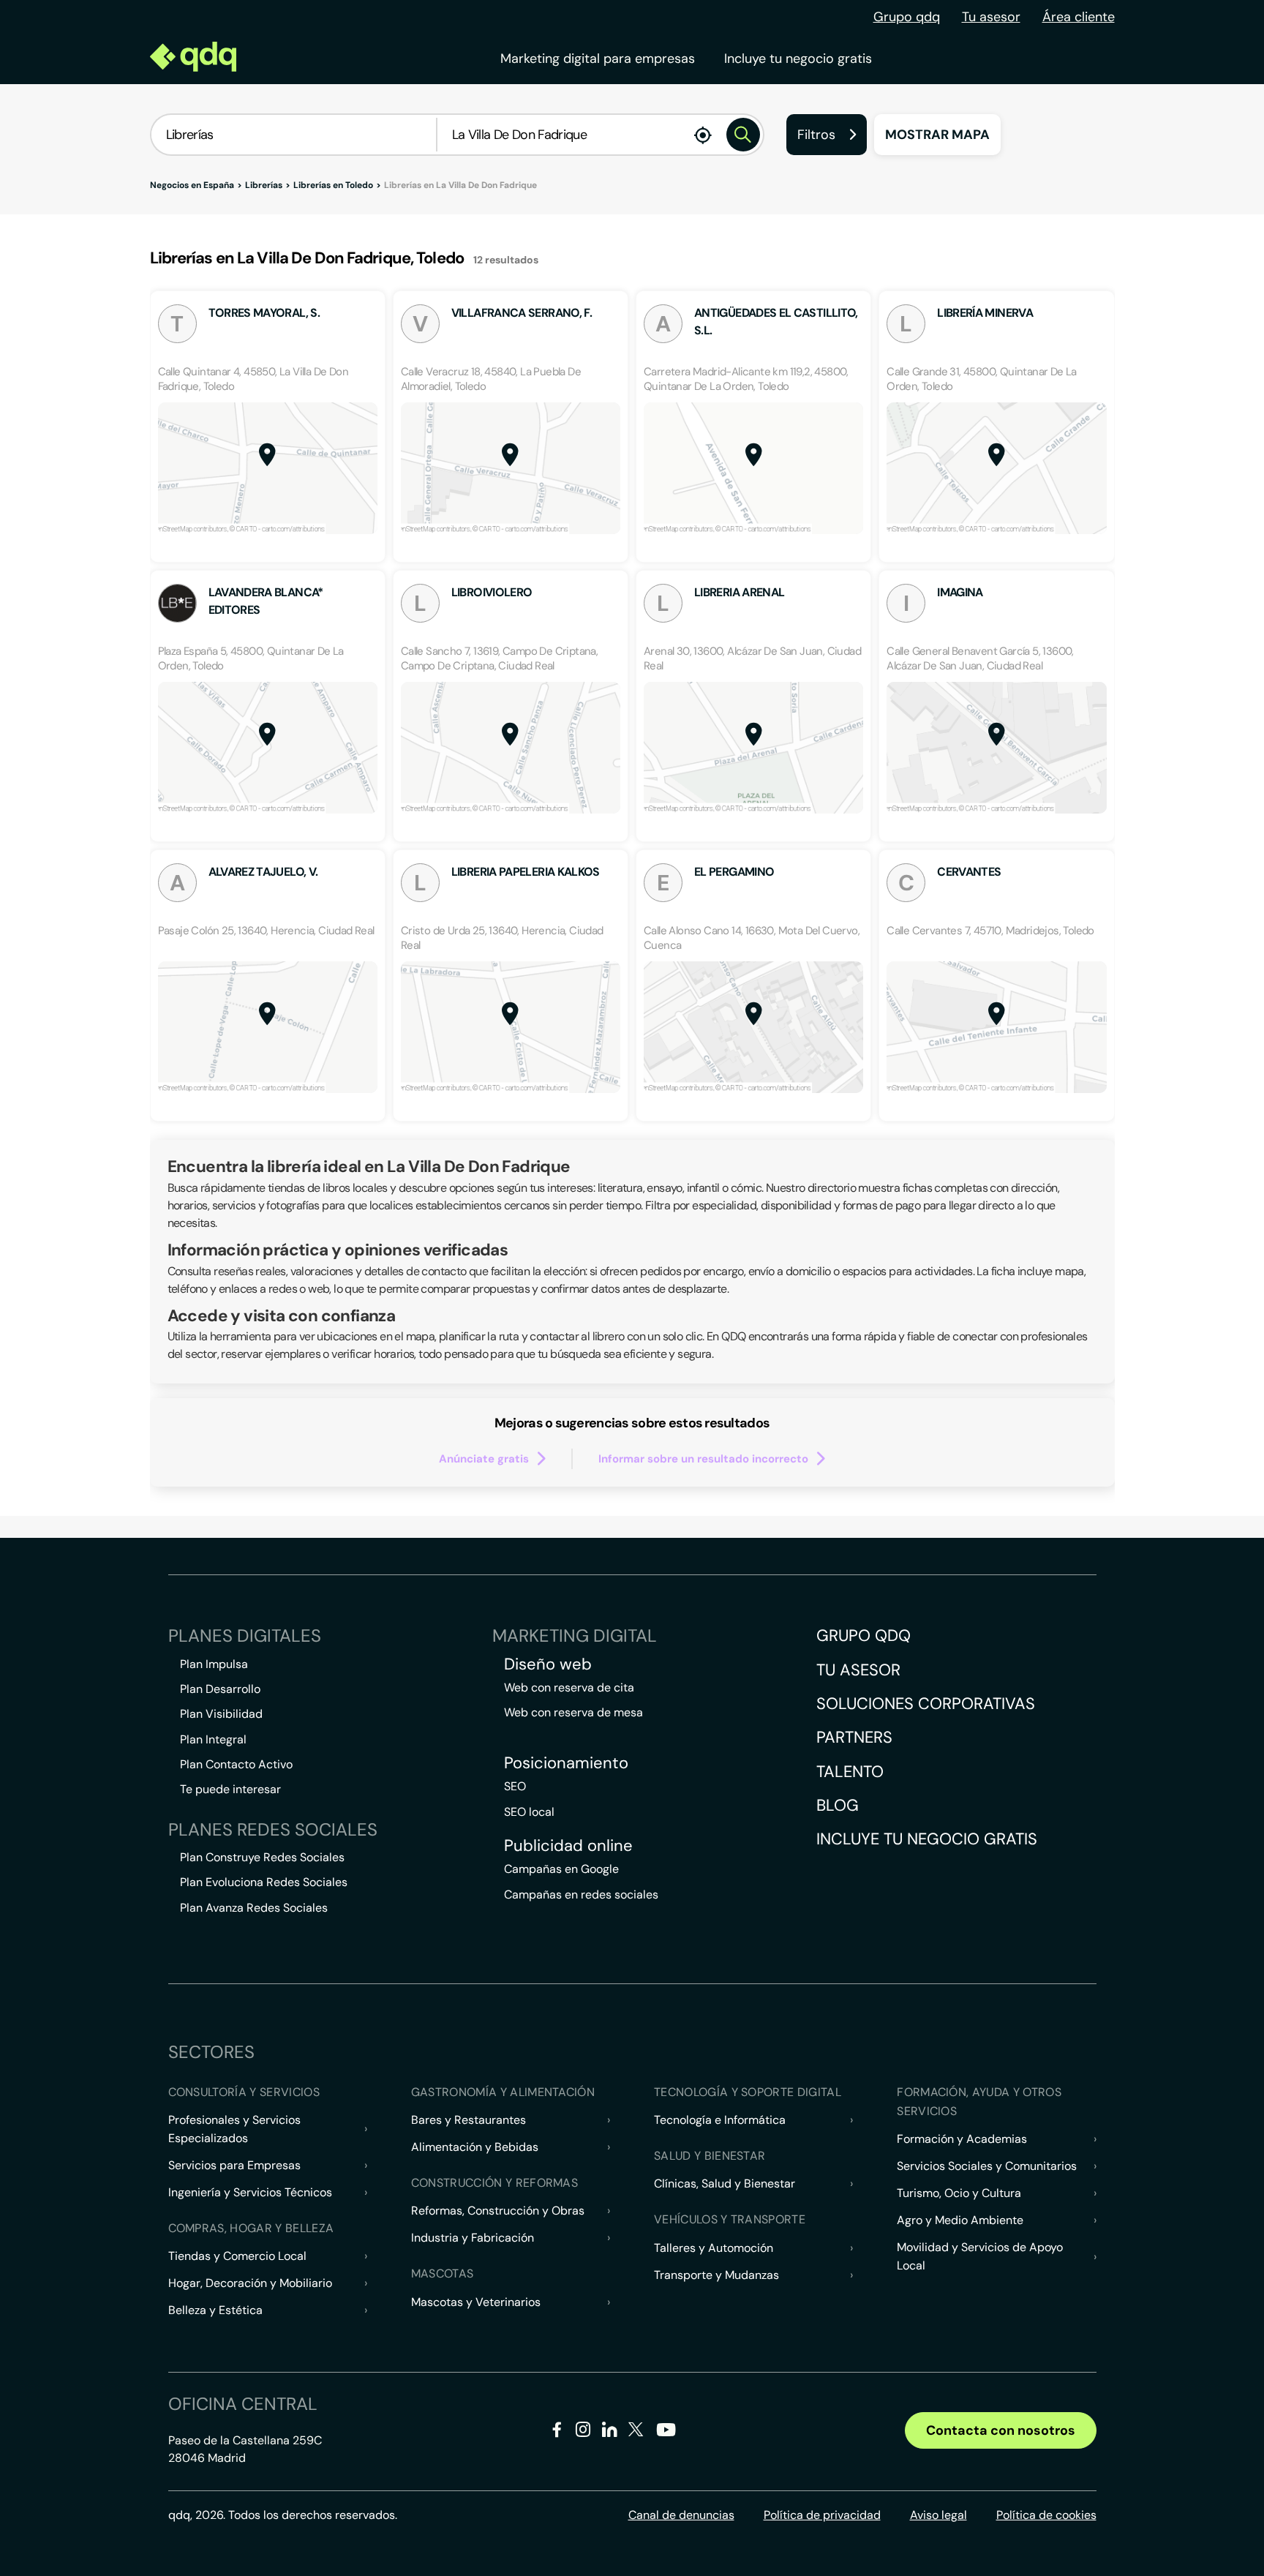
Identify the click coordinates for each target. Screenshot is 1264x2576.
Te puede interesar (230, 1789)
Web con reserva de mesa (573, 1712)
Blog (838, 1805)
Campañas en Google (561, 1869)
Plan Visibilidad (221, 1714)
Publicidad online (568, 1846)
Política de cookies (1046, 2515)
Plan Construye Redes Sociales (262, 1857)
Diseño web (548, 1664)
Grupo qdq (907, 17)
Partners (854, 1737)
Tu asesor (991, 17)
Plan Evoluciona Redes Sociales (264, 1882)
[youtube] (666, 2435)
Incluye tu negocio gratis (798, 59)
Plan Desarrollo (220, 1689)
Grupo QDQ (864, 1636)
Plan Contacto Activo (236, 1764)
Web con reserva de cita (569, 1687)
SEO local (529, 1812)
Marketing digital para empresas (598, 59)
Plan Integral (213, 1739)
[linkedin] (610, 2432)
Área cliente (1079, 17)
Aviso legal (938, 2515)
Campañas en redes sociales (581, 1895)
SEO (515, 1786)
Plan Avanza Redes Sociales (254, 1908)
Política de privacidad (822, 2515)
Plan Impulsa (214, 1664)
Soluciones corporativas (926, 1704)
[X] (636, 2432)
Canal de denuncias (681, 2515)
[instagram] (583, 2432)
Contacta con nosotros (1001, 2430)
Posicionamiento (566, 1763)
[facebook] (557, 2432)
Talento (850, 1772)
